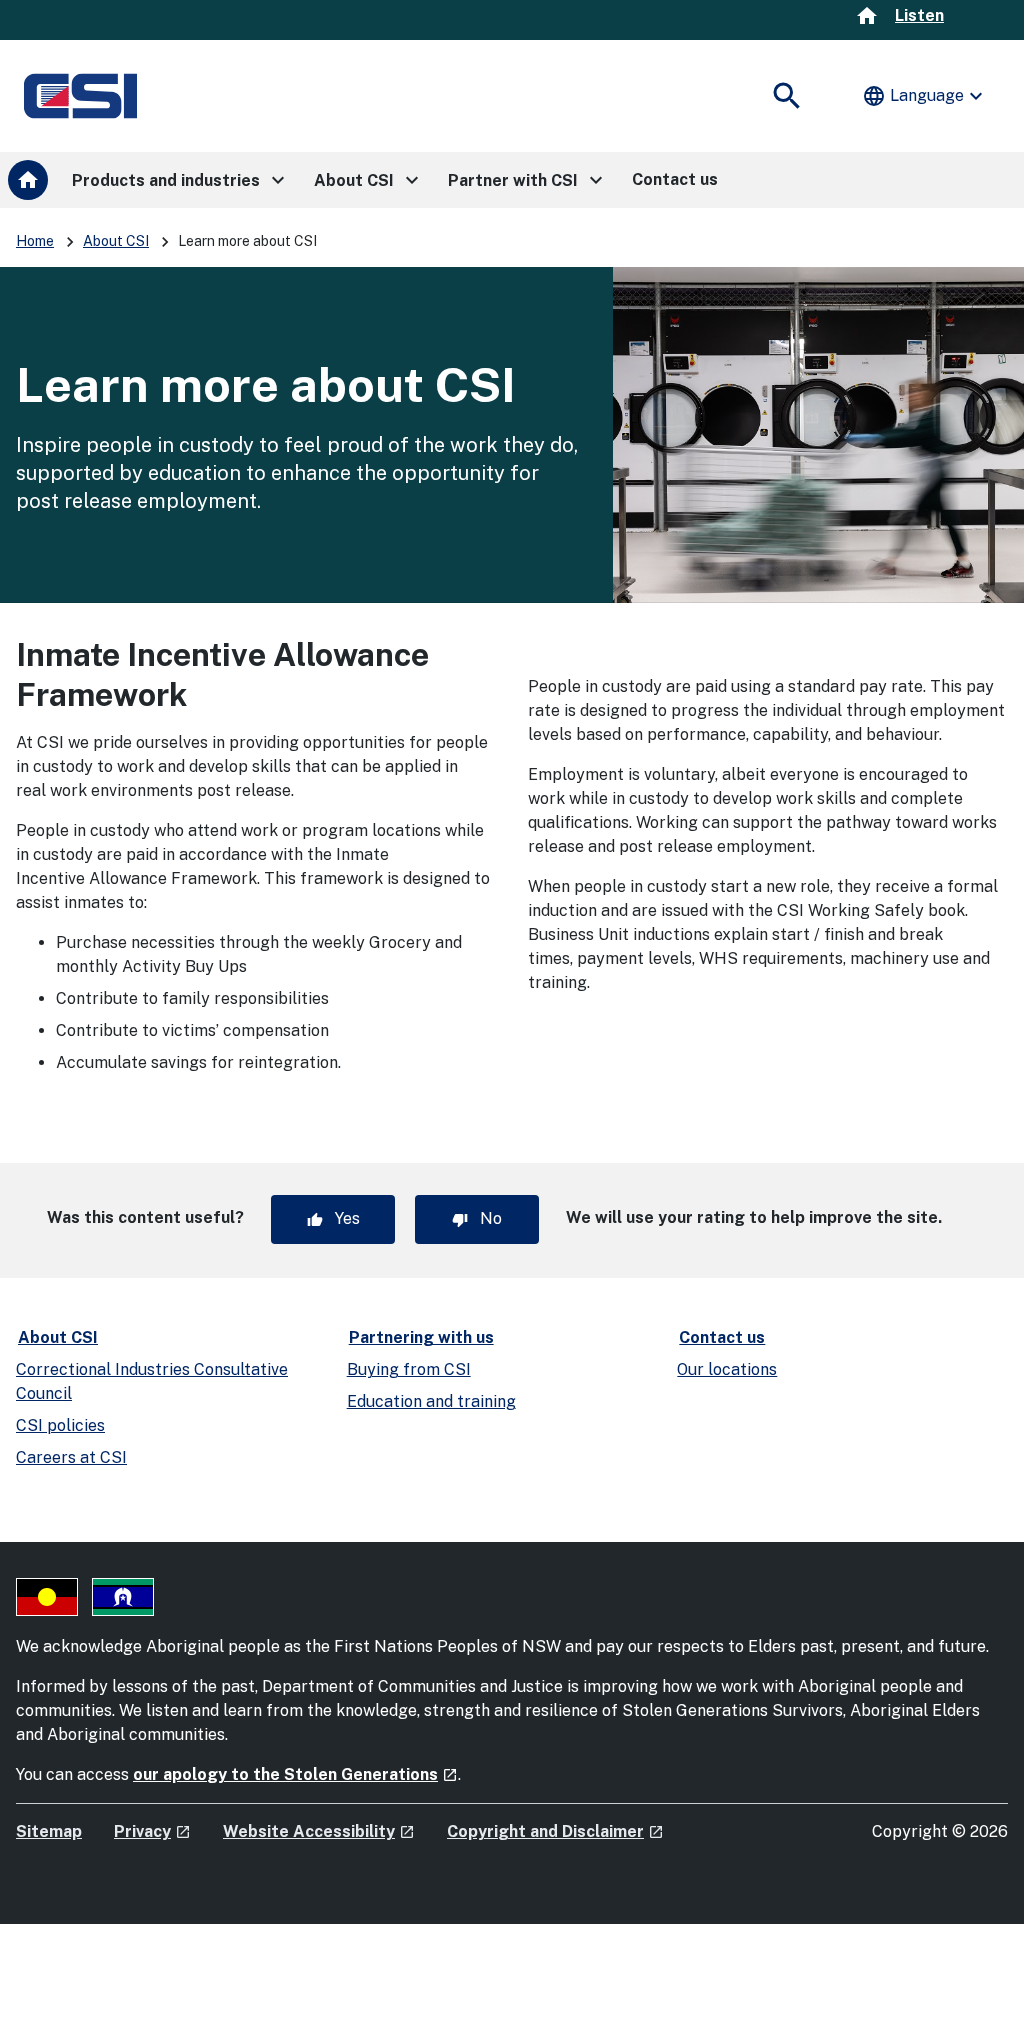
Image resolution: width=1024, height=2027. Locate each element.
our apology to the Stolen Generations (295, 1774)
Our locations (727, 1369)
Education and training (431, 1401)
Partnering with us (421, 1337)
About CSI (116, 241)
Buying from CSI (409, 1369)
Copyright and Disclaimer (555, 1831)
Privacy (152, 1831)
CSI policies (60, 1425)
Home (35, 241)
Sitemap (49, 1831)
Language (925, 96)
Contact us (722, 1337)
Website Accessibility (319, 1831)
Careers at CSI (71, 1457)
